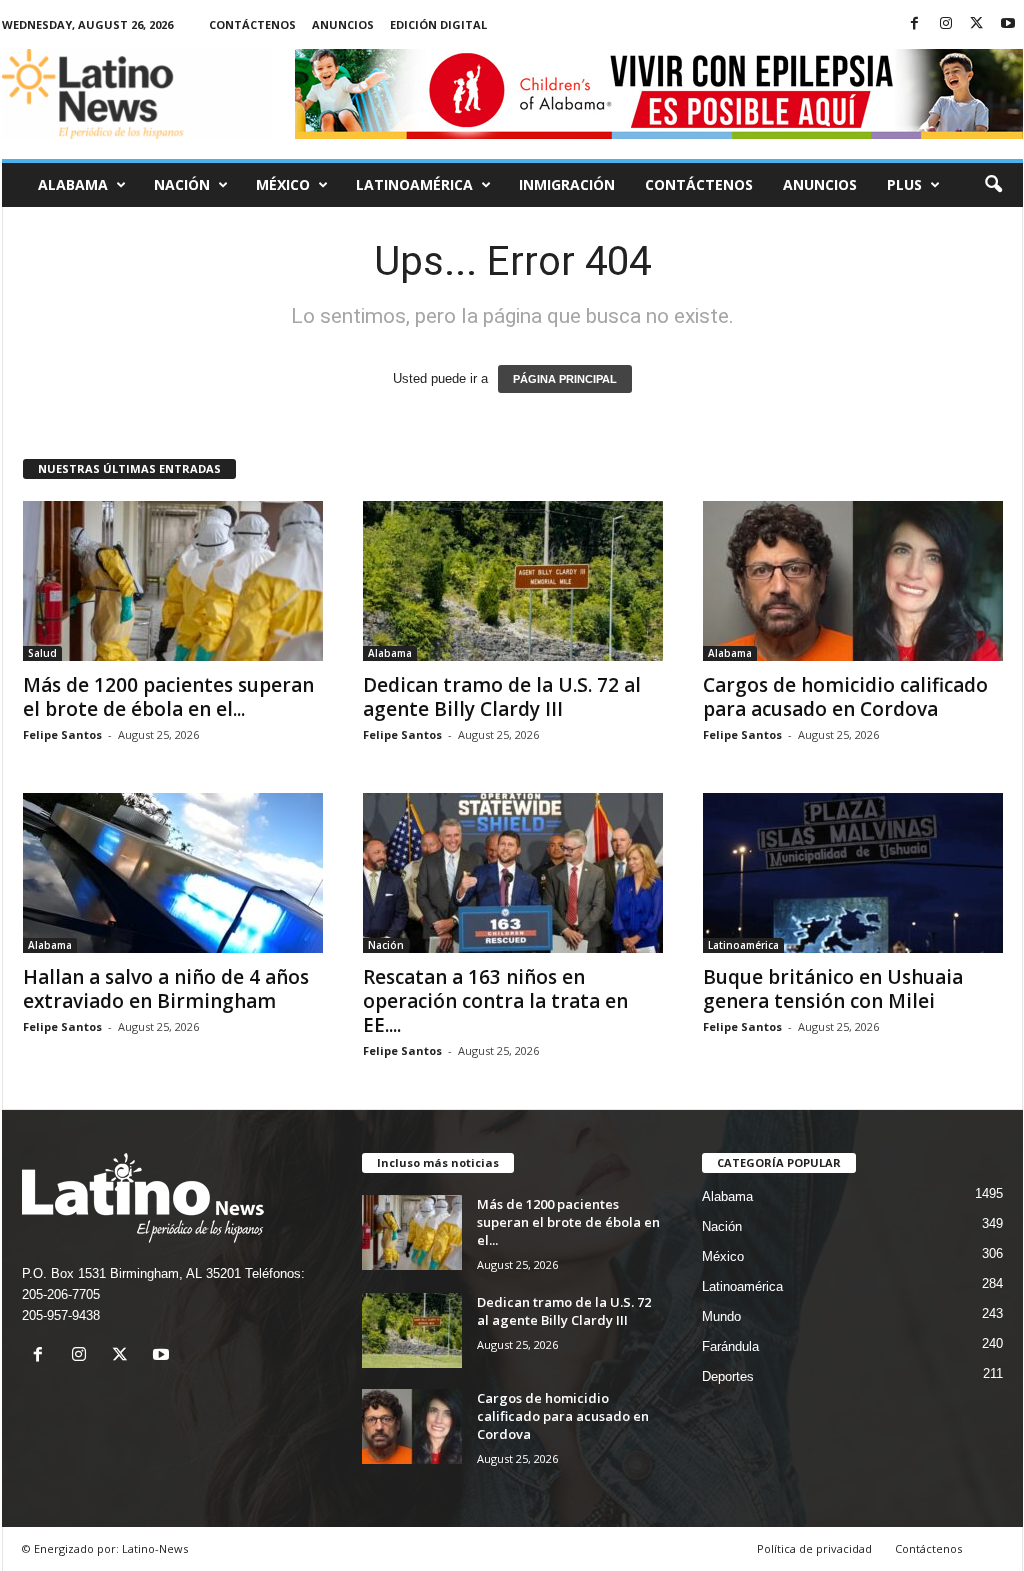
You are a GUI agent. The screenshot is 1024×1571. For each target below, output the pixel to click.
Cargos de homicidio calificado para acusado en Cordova (845, 697)
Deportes (728, 1376)
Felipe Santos (62, 734)
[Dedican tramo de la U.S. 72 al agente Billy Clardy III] (513, 581)
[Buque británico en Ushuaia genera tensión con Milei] (853, 873)
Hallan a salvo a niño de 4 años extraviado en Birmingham (166, 989)
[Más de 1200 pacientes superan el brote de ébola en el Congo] (173, 581)
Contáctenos (252, 24)
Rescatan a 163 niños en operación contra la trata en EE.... (495, 1001)
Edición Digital (438, 24)
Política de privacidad (814, 1548)
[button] (993, 185)
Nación (182, 184)
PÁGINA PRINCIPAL (565, 379)
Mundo (721, 1316)
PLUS (904, 184)
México (283, 184)
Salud (42, 653)
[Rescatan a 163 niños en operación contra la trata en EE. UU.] (513, 873)
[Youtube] (1008, 24)
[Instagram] (946, 24)
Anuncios (343, 24)
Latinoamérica (414, 184)
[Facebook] (915, 24)
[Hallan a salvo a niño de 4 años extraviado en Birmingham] (173, 873)
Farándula (730, 1346)
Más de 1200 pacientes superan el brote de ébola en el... (168, 697)
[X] (977, 24)
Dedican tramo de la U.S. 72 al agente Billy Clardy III (502, 697)
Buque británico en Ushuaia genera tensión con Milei (833, 989)
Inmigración (567, 184)
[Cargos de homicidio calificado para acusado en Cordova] (853, 581)
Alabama (73, 184)
